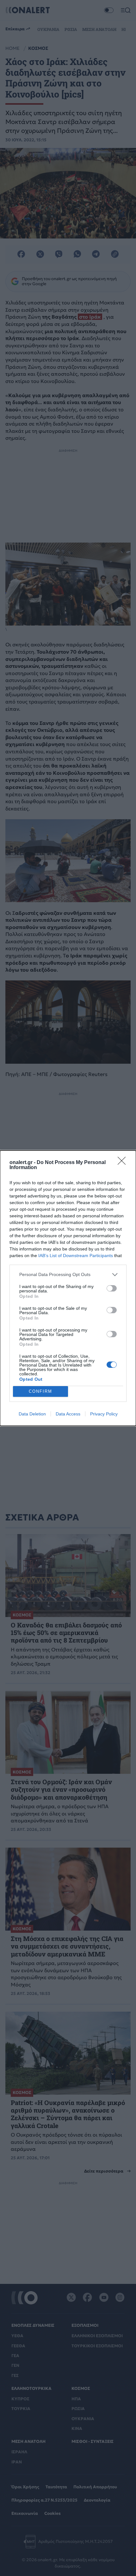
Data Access (68, 1414)
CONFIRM (40, 1391)
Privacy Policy (104, 1414)
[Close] (124, 1163)
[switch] (112, 1288)
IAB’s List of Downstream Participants (76, 1256)
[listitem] (68, 1275)
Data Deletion (32, 1414)
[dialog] (68, 1288)
